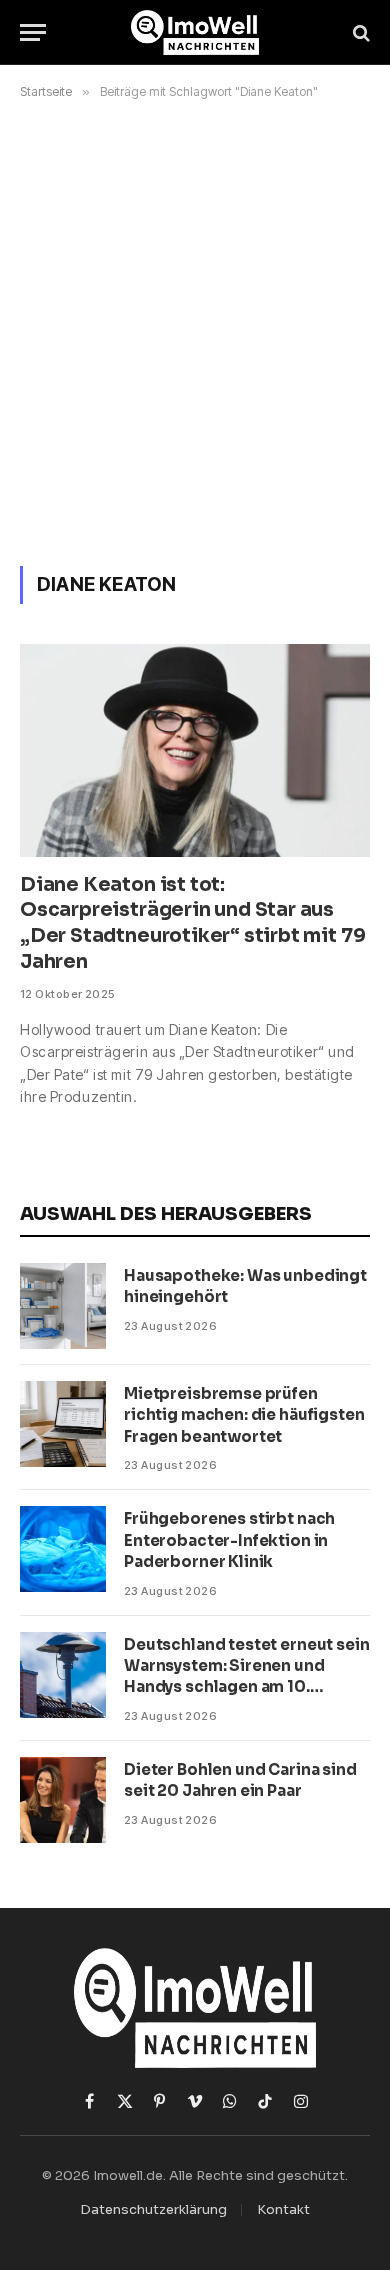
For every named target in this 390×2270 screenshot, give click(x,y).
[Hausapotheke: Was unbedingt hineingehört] (63, 1306)
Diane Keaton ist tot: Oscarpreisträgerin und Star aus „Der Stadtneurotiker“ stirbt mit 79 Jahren (192, 923)
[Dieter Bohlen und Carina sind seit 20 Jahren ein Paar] (63, 1800)
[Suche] (359, 32)
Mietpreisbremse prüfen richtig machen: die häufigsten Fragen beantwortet (244, 1415)
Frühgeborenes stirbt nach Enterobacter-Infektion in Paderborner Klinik (229, 1540)
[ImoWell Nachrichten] (195, 32)
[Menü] (33, 32)
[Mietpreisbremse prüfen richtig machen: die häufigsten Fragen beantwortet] (63, 1424)
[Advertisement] (195, 329)
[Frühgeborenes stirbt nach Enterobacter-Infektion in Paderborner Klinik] (63, 1549)
